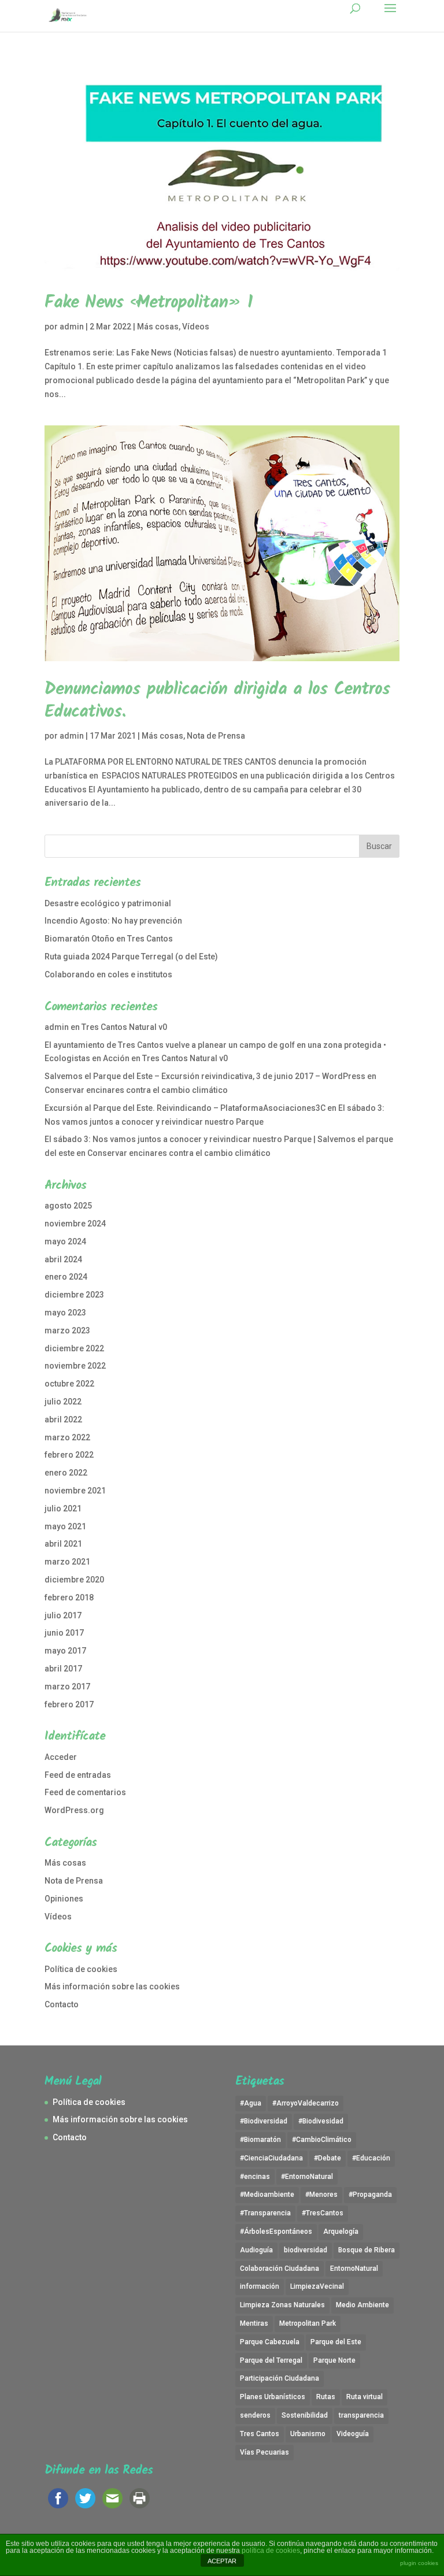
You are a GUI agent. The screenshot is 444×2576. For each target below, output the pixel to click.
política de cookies (271, 2551)
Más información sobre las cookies (112, 1986)
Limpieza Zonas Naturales (282, 2305)
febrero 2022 (69, 1455)
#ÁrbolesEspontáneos (276, 2232)
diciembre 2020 (74, 1580)
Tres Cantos (260, 2434)
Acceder (61, 1757)
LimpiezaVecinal (317, 2286)
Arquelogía (341, 2232)
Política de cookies (81, 1969)
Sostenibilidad (305, 2415)
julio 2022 (63, 1402)
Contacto (62, 2004)
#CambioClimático (322, 2140)
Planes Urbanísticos (273, 2397)
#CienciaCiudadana (271, 2158)
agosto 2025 (68, 1206)
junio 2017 (64, 1633)
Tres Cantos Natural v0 (124, 1027)
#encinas (255, 2177)
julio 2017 (63, 1615)
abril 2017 (63, 1669)
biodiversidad (306, 2250)
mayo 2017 (65, 1651)
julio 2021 (63, 1508)
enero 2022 (66, 1473)
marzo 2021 (67, 1562)
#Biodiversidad (264, 2121)
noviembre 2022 (75, 1366)
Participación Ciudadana (280, 2378)
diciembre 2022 (74, 1348)
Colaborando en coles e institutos (108, 974)
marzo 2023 (67, 1330)
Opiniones (64, 1899)
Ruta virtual (365, 2397)
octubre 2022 (69, 1384)
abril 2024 (63, 1259)
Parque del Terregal (271, 2360)
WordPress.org (74, 1810)
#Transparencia (265, 2213)
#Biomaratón (260, 2140)
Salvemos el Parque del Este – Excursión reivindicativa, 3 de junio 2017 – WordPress (205, 1076)
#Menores (321, 2195)
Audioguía (256, 2250)
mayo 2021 (65, 1526)
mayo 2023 (65, 1313)
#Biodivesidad (321, 2121)
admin (72, 327)
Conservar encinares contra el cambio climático (136, 1090)
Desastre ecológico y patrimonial (108, 903)
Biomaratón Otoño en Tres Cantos (109, 939)
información (260, 2286)
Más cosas (158, 327)
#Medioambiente (267, 2195)
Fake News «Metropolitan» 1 (149, 303)
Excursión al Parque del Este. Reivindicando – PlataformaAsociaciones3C (185, 1108)
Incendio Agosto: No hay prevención (113, 921)
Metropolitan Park (308, 2323)
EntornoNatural (354, 2269)
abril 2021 (63, 1544)
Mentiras (254, 2323)
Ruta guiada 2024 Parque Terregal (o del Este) (131, 957)
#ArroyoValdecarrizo (306, 2103)
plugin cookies (419, 2563)
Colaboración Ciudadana (280, 2269)
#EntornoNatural (307, 2177)
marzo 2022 (67, 1437)
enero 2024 (66, 1277)
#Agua (251, 2103)
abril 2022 (63, 1419)
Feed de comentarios (85, 1792)
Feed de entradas (78, 1775)
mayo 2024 (65, 1241)
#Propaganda (370, 2195)
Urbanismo (308, 2434)
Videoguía (353, 2434)
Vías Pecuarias (264, 2452)
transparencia (361, 2415)
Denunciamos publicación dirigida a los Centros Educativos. (217, 701)
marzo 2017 (67, 1687)
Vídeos (196, 327)
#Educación (371, 2158)
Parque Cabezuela (270, 2342)
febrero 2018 (69, 1598)
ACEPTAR (222, 2561)
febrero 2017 (69, 1704)
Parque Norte (334, 2360)
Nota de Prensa (216, 736)
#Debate (328, 2158)
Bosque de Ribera (367, 2250)
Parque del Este (336, 2342)
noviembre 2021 (75, 1491)
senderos (255, 2415)
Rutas (326, 2397)
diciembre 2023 (74, 1295)
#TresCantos (323, 2213)
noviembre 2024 (75, 1224)
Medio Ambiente (362, 2305)
